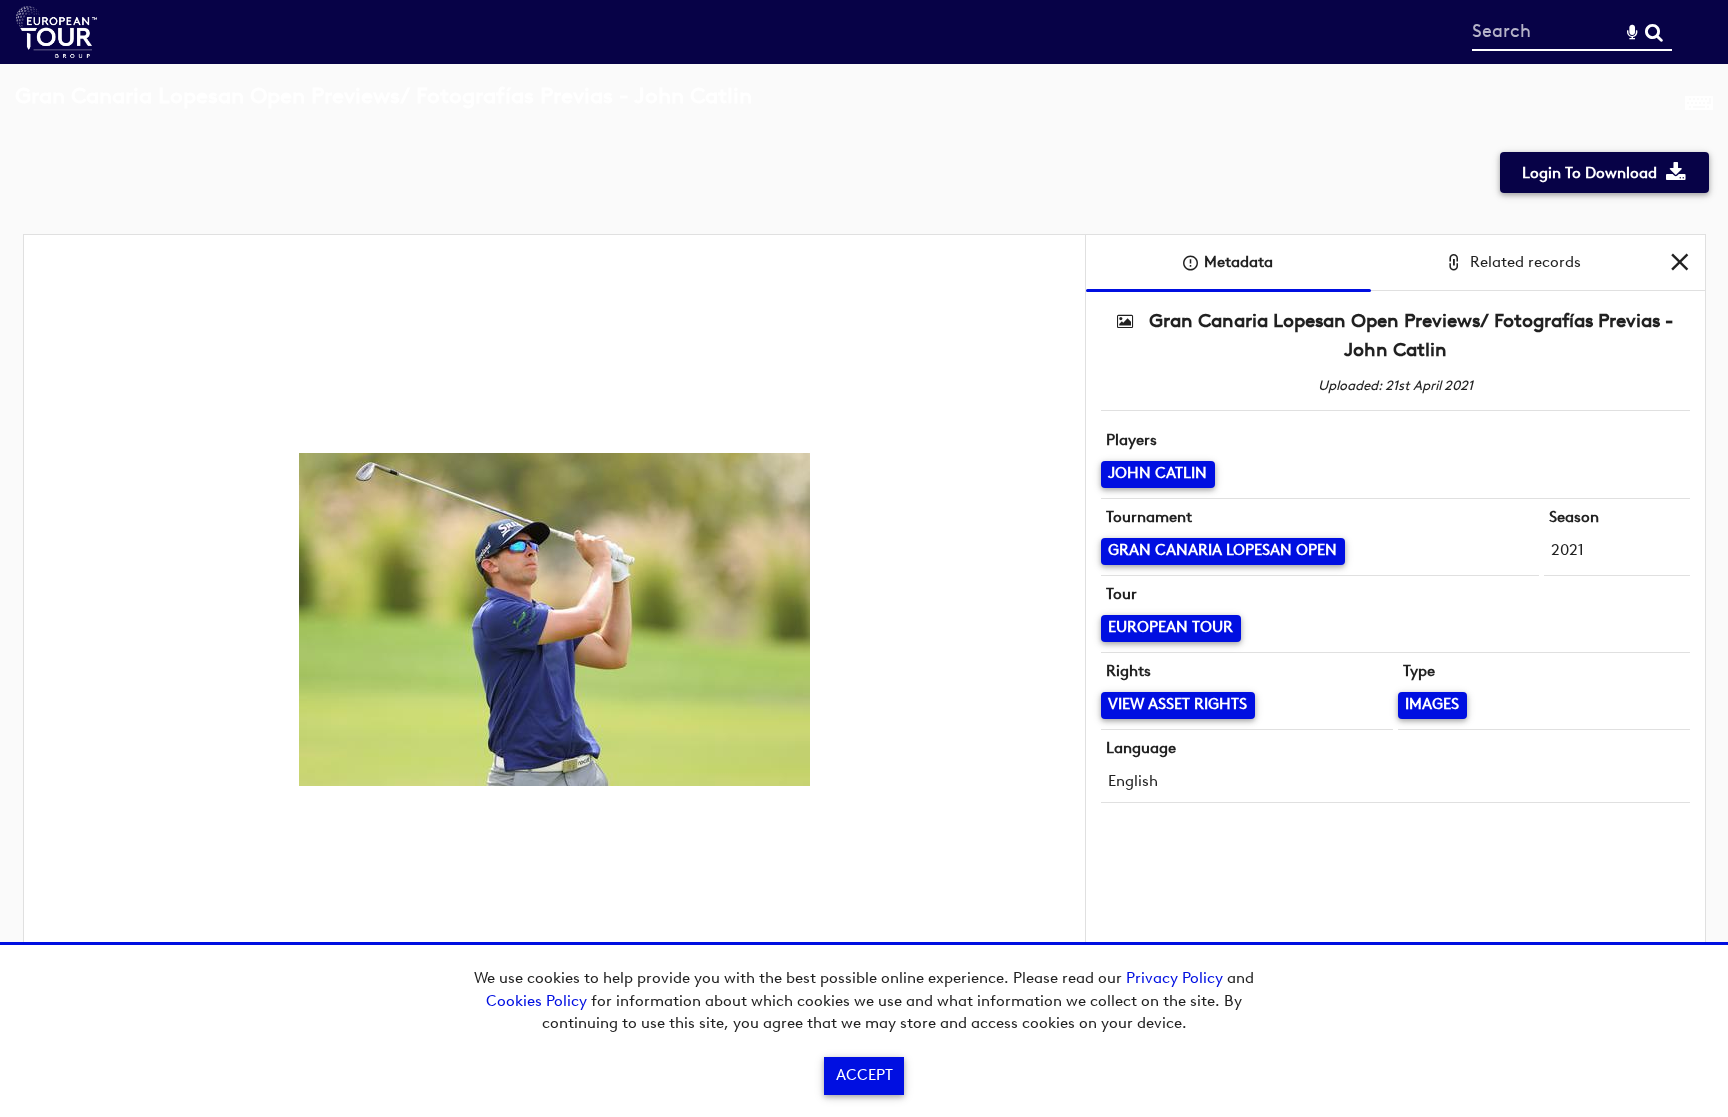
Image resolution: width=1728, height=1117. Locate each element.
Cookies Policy (536, 1001)
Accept (864, 1075)
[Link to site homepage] (56, 52)
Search (1653, 32)
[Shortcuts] (1699, 107)
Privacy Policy (1174, 978)
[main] (864, 545)
